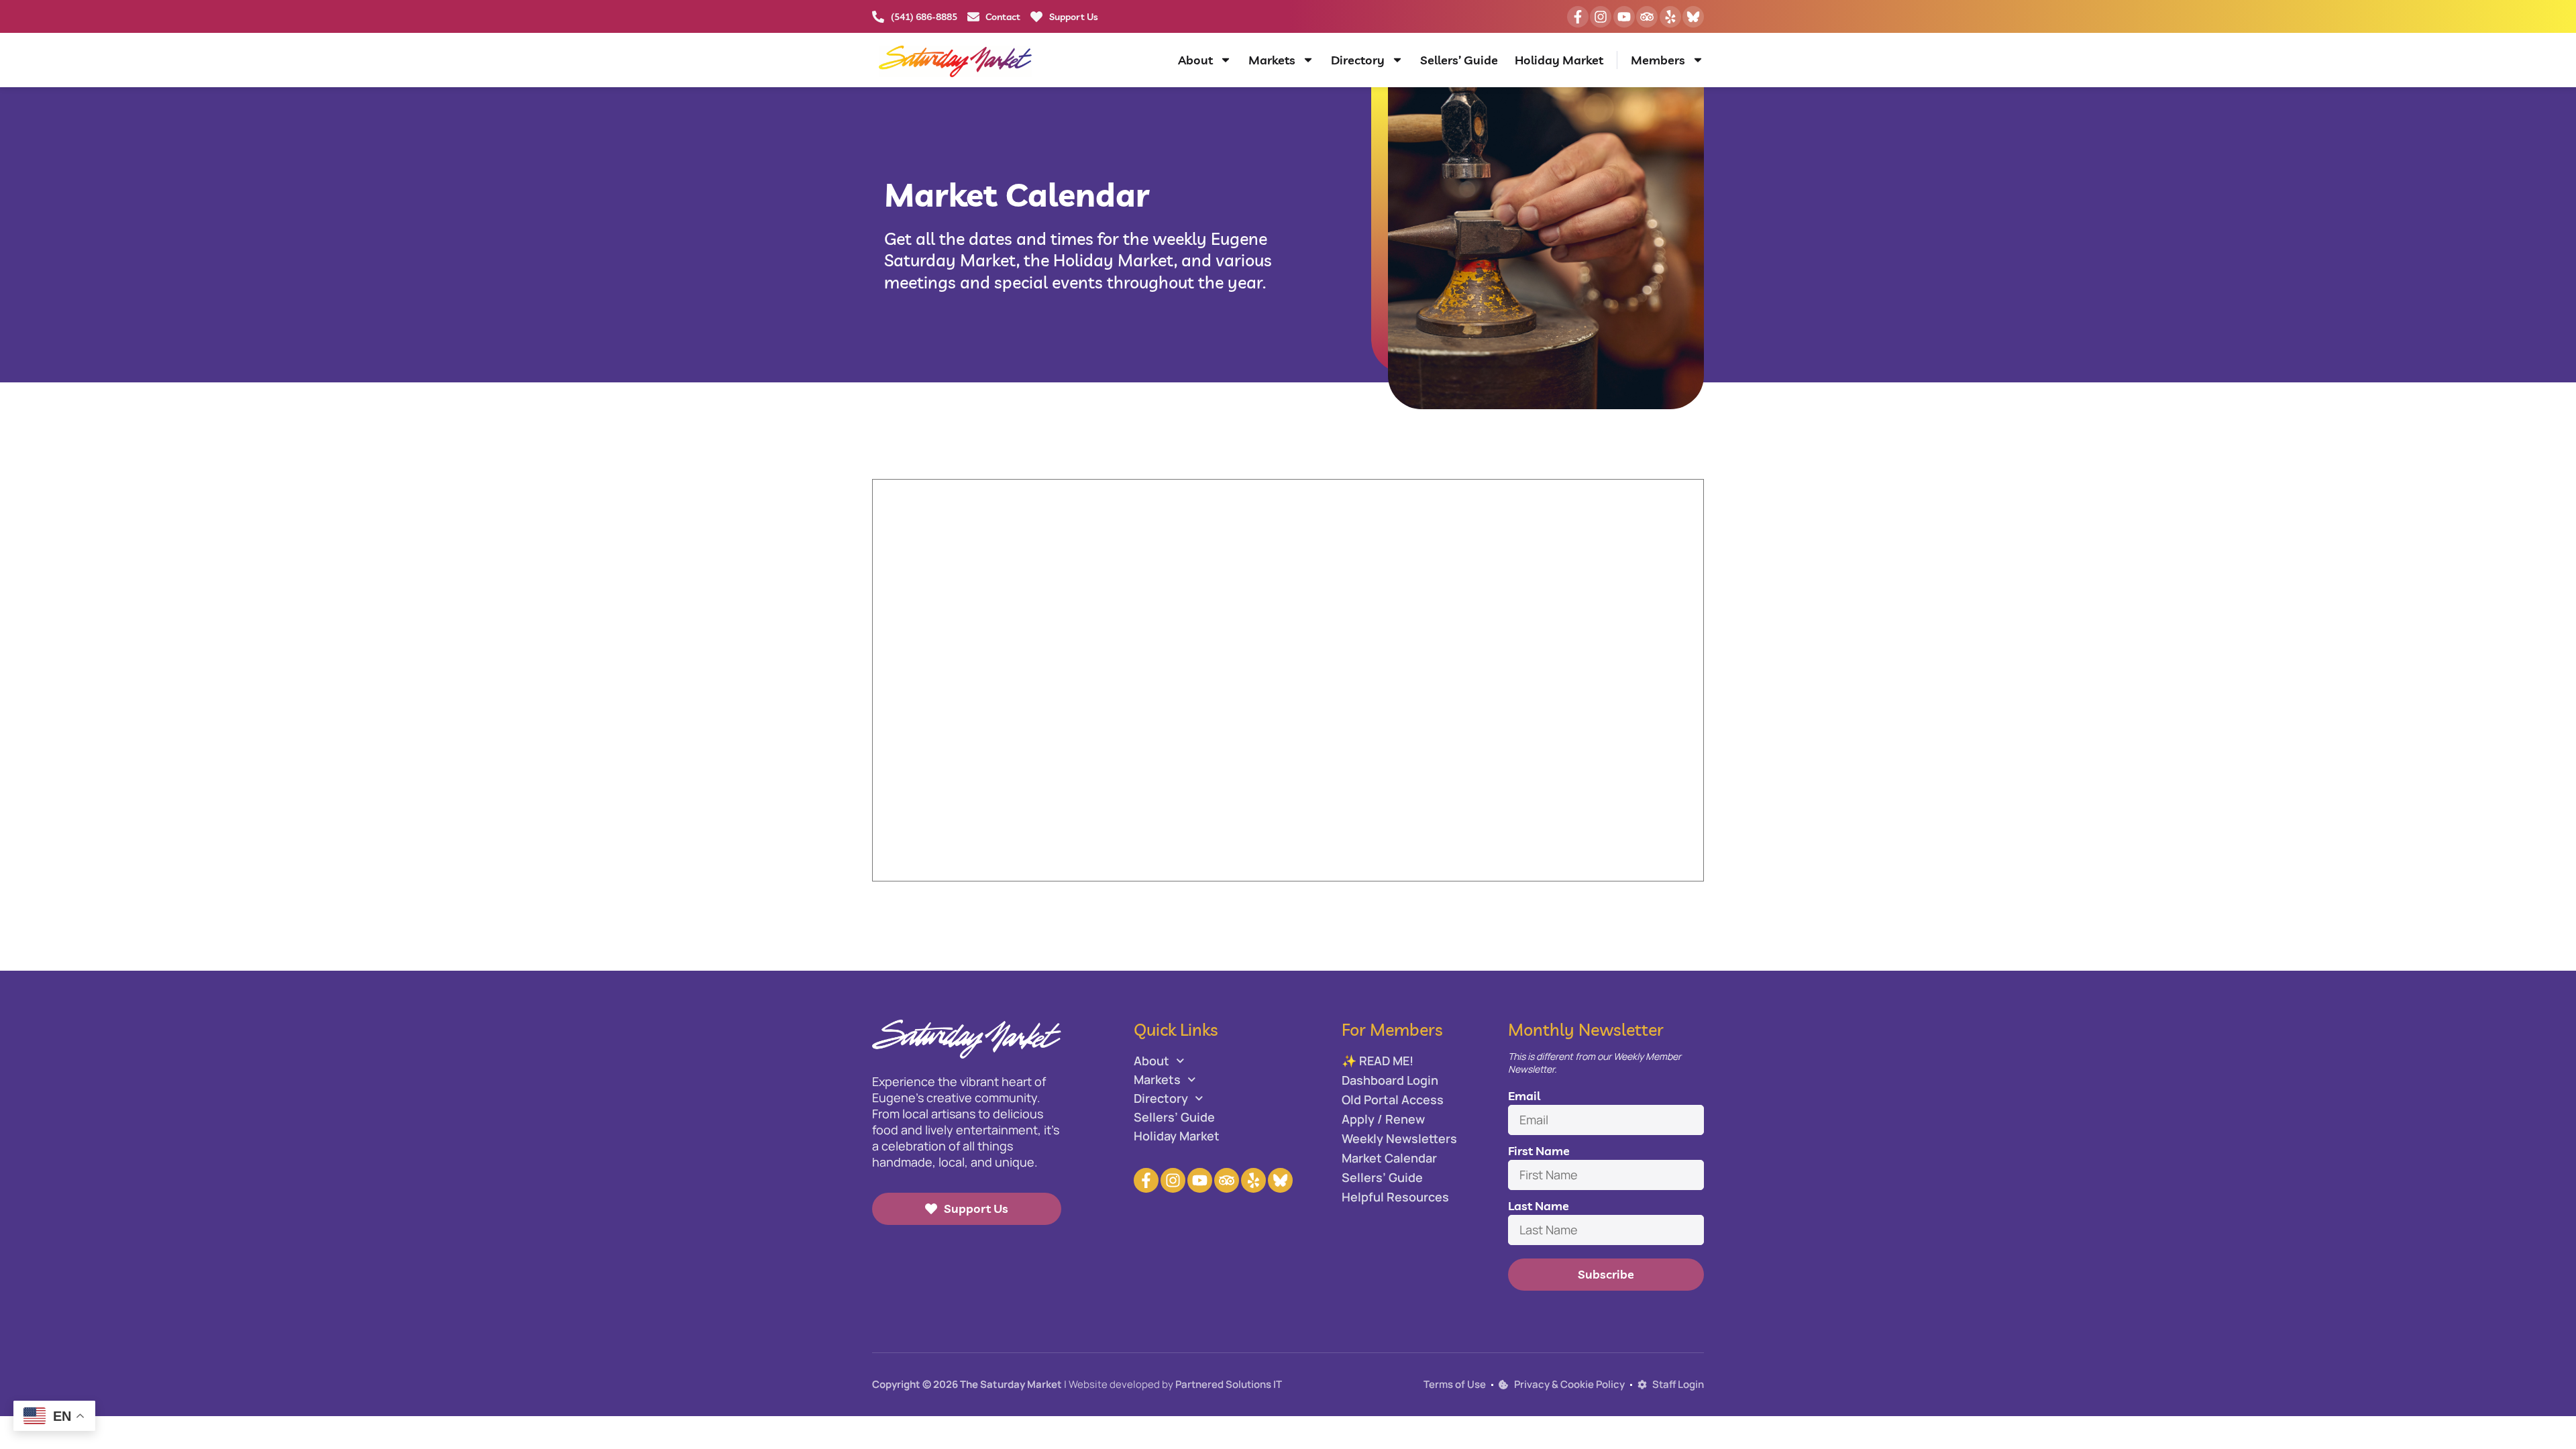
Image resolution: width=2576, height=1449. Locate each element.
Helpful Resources (1395, 1197)
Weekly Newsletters (1399, 1138)
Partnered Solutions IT (1229, 1384)
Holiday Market (1559, 60)
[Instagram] (1601, 17)
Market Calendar (1389, 1158)
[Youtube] (1624, 17)
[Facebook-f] (1578, 17)
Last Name (1539, 1206)
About (1195, 60)
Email (1524, 1096)
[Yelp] (1670, 17)
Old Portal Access (1393, 1099)
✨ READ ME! (1378, 1061)
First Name (1539, 1151)
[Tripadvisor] (1647, 17)
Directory (1358, 60)
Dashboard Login (1390, 1080)
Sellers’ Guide (1459, 60)
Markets (1272, 60)
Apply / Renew (1383, 1119)
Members (1658, 60)
